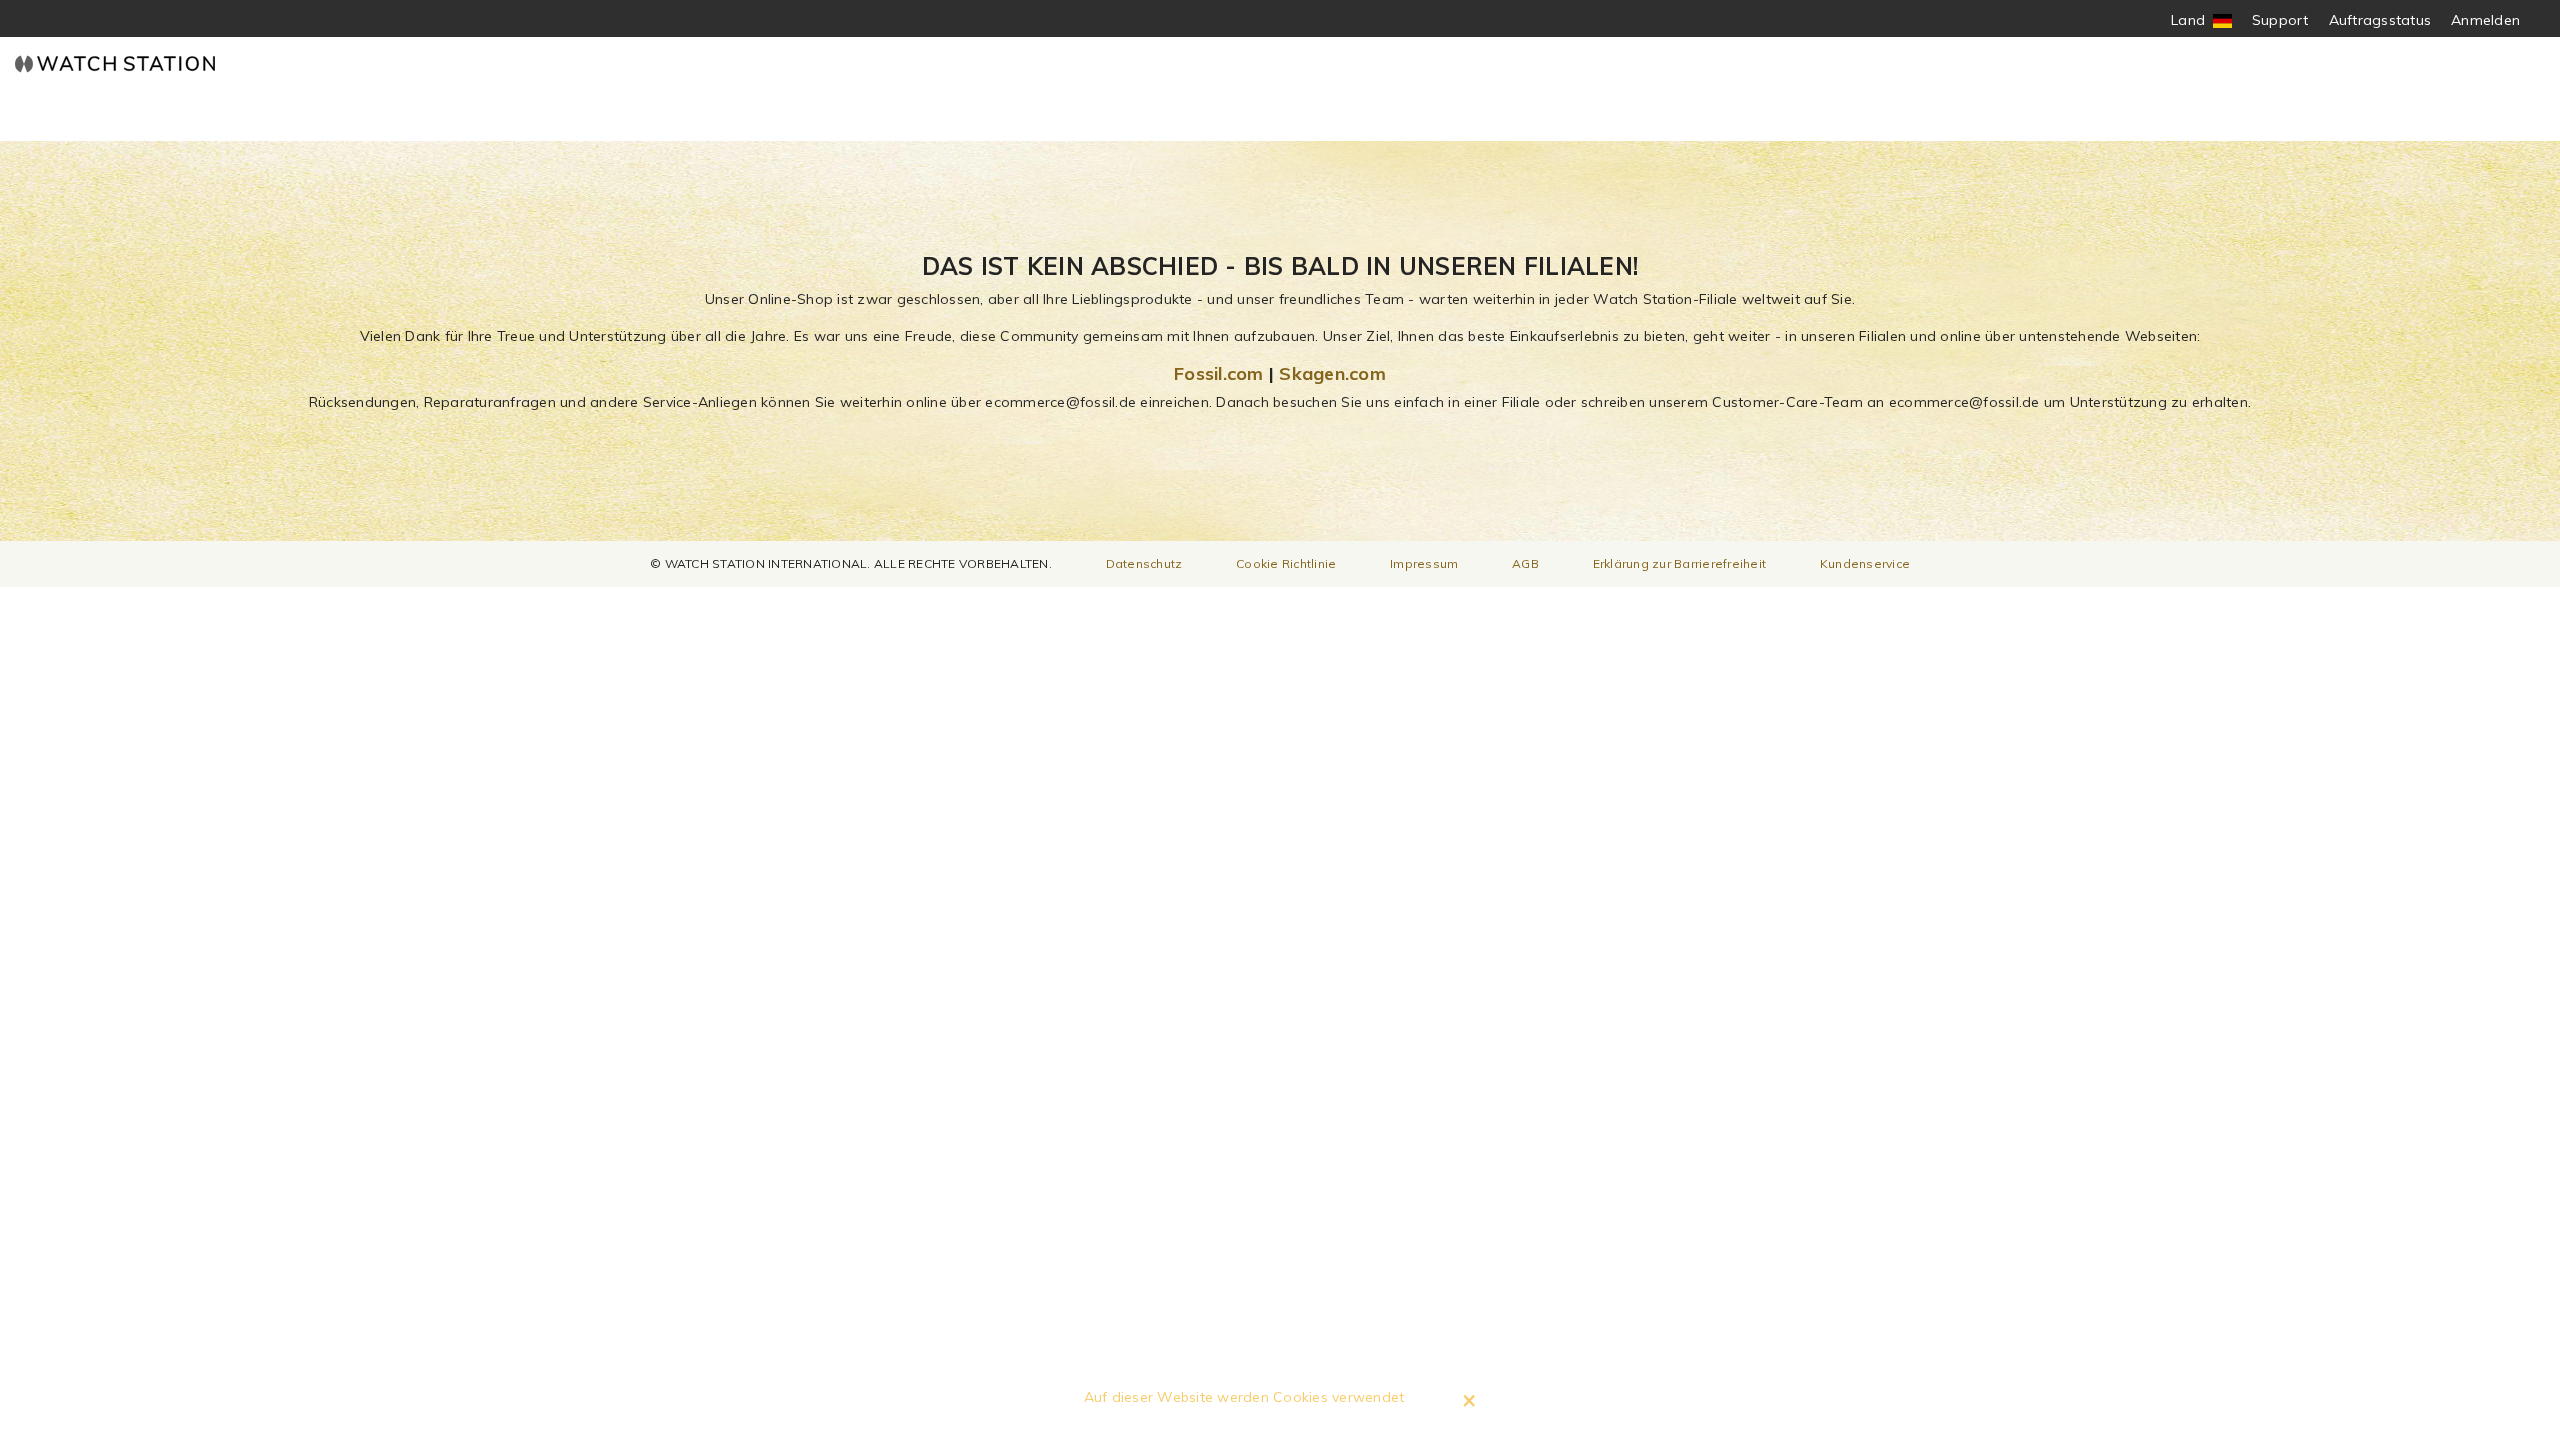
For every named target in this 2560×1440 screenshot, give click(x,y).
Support (2280, 20)
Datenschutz (1144, 563)
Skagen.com (1332, 373)
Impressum (1424, 563)
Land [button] (2201, 20)
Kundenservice (1865, 563)
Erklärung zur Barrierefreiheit (1680, 563)
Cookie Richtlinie (1286, 563)
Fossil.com (1219, 373)
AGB (1525, 563)
